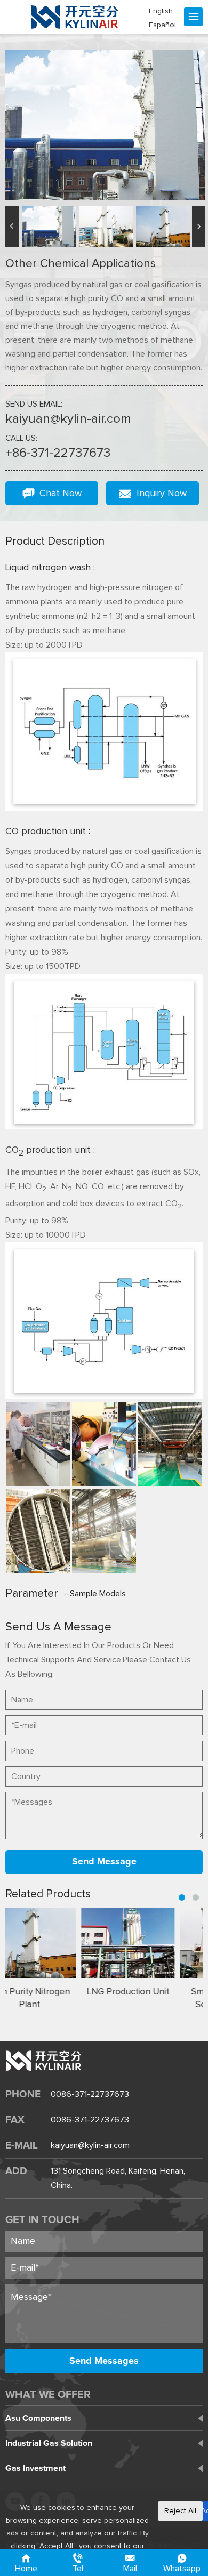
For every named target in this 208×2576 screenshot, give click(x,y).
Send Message (104, 1862)
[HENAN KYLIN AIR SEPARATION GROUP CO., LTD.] (75, 17)
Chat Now (61, 494)
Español (162, 25)
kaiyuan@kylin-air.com (68, 419)
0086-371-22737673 (90, 2094)
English (161, 11)
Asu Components (38, 2418)
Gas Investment (35, 2468)
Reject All (180, 2511)
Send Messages (104, 2361)
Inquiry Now (162, 494)
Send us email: (34, 404)
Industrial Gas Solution (49, 2443)
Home (26, 2569)
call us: (21, 438)
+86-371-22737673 (58, 453)
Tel (78, 2569)
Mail (130, 2569)
